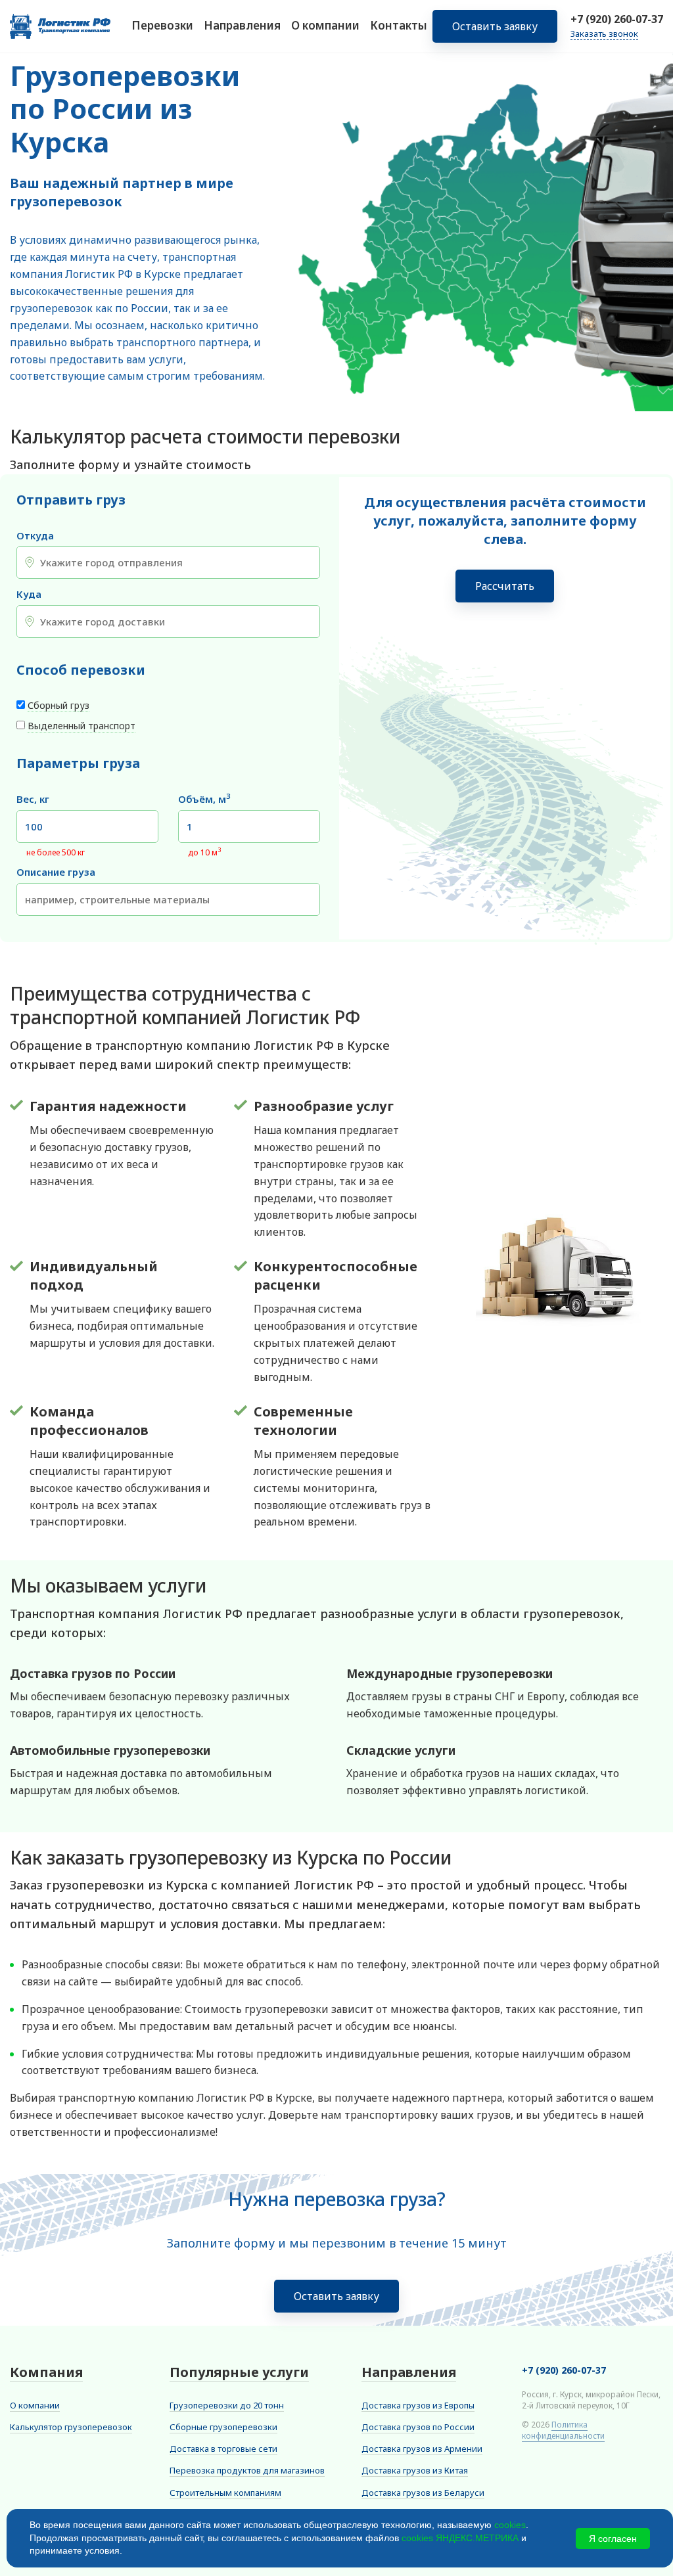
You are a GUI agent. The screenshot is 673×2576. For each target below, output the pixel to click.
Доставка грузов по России (418, 2427)
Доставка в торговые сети (223, 2449)
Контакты (399, 25)
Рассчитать (505, 586)
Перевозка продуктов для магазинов (247, 2470)
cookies (510, 2525)
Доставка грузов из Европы (418, 2405)
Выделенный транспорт (81, 726)
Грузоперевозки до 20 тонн (227, 2405)
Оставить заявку (495, 26)
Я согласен (613, 2539)
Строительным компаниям (225, 2493)
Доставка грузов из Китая (415, 2470)
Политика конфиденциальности (563, 2430)
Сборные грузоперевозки (223, 2427)
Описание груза (56, 872)
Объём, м (204, 799)
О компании (325, 25)
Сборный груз (58, 705)
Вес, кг (33, 799)
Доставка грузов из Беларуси (423, 2493)
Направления (242, 25)
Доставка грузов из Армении (422, 2449)
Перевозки (162, 25)
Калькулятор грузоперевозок (71, 2427)
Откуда (35, 536)
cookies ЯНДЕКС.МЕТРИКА (460, 2538)
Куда (29, 594)
